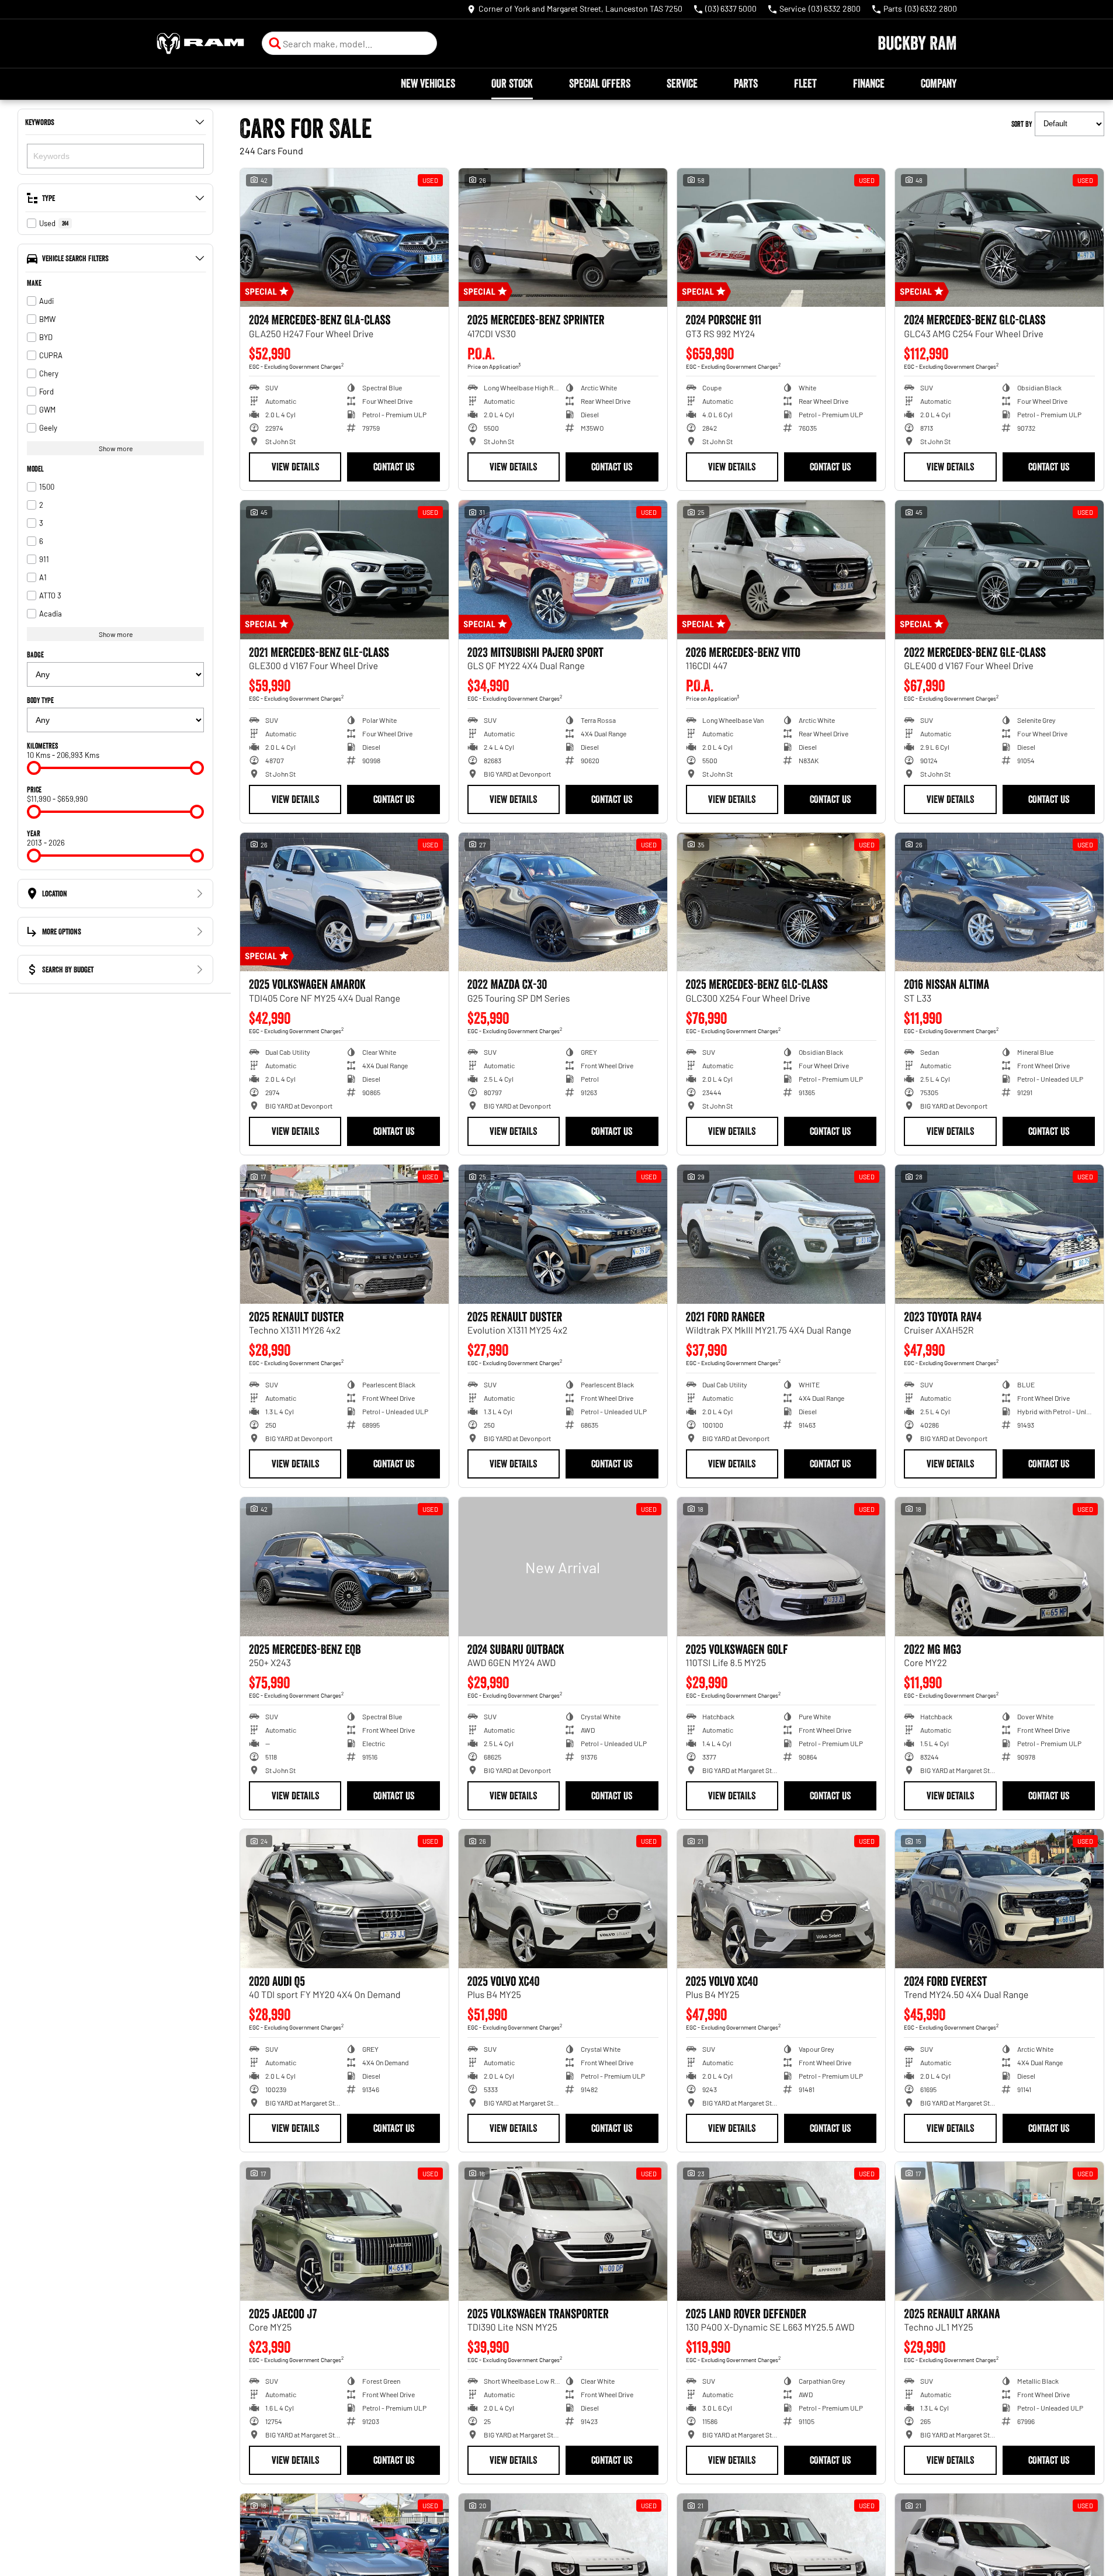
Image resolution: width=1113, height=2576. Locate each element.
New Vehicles (428, 84)
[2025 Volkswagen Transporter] (563, 2231)
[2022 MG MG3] (999, 1567)
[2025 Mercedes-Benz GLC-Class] (781, 902)
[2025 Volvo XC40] (563, 1899)
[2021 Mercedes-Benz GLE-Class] (344, 570)
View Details (295, 467)
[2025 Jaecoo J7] (344, 2231)
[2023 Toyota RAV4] (999, 1234)
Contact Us (394, 467)
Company (939, 84)
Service (682, 84)
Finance (869, 84)
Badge (35, 655)
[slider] (34, 768)
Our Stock (512, 84)
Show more (116, 448)
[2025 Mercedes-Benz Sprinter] (563, 238)
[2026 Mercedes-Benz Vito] (781, 570)
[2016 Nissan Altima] (999, 902)
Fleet (805, 84)
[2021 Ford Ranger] (781, 1234)
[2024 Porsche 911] (781, 238)
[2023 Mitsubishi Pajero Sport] (563, 570)
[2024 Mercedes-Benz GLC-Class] (999, 238)
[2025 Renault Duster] (344, 1234)
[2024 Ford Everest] (999, 1899)
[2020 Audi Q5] (344, 1899)
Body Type (40, 700)
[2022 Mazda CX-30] (563, 902)
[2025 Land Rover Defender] (781, 2231)
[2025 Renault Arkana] (999, 2231)
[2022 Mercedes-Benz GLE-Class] (999, 570)
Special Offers (600, 84)
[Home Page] (200, 44)
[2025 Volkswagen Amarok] (344, 902)
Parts (746, 84)
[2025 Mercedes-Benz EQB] (344, 1567)
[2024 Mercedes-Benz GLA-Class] (344, 238)
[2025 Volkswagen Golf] (781, 1567)
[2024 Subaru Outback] (563, 1567)
